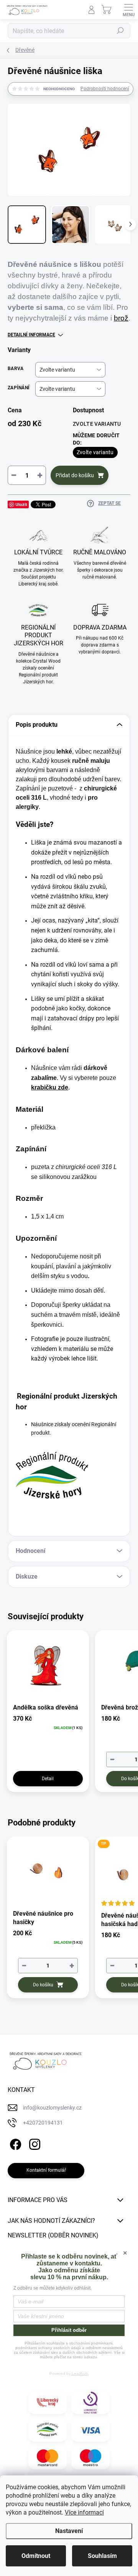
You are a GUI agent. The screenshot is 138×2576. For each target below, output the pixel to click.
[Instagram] (34, 2143)
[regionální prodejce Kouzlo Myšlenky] (48, 2430)
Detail (48, 1779)
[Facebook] (14, 2143)
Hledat (120, 31)
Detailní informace (31, 335)
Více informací (84, 2512)
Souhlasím (102, 2556)
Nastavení (69, 2531)
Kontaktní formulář (46, 2170)
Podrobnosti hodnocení (105, 89)
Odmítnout (36, 2556)
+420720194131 (43, 2123)
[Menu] (128, 10)
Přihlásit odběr (69, 2330)
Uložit (21, 504)
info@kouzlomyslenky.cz (52, 2108)
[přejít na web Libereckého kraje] (48, 2402)
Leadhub (80, 2373)
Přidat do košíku (75, 475)
